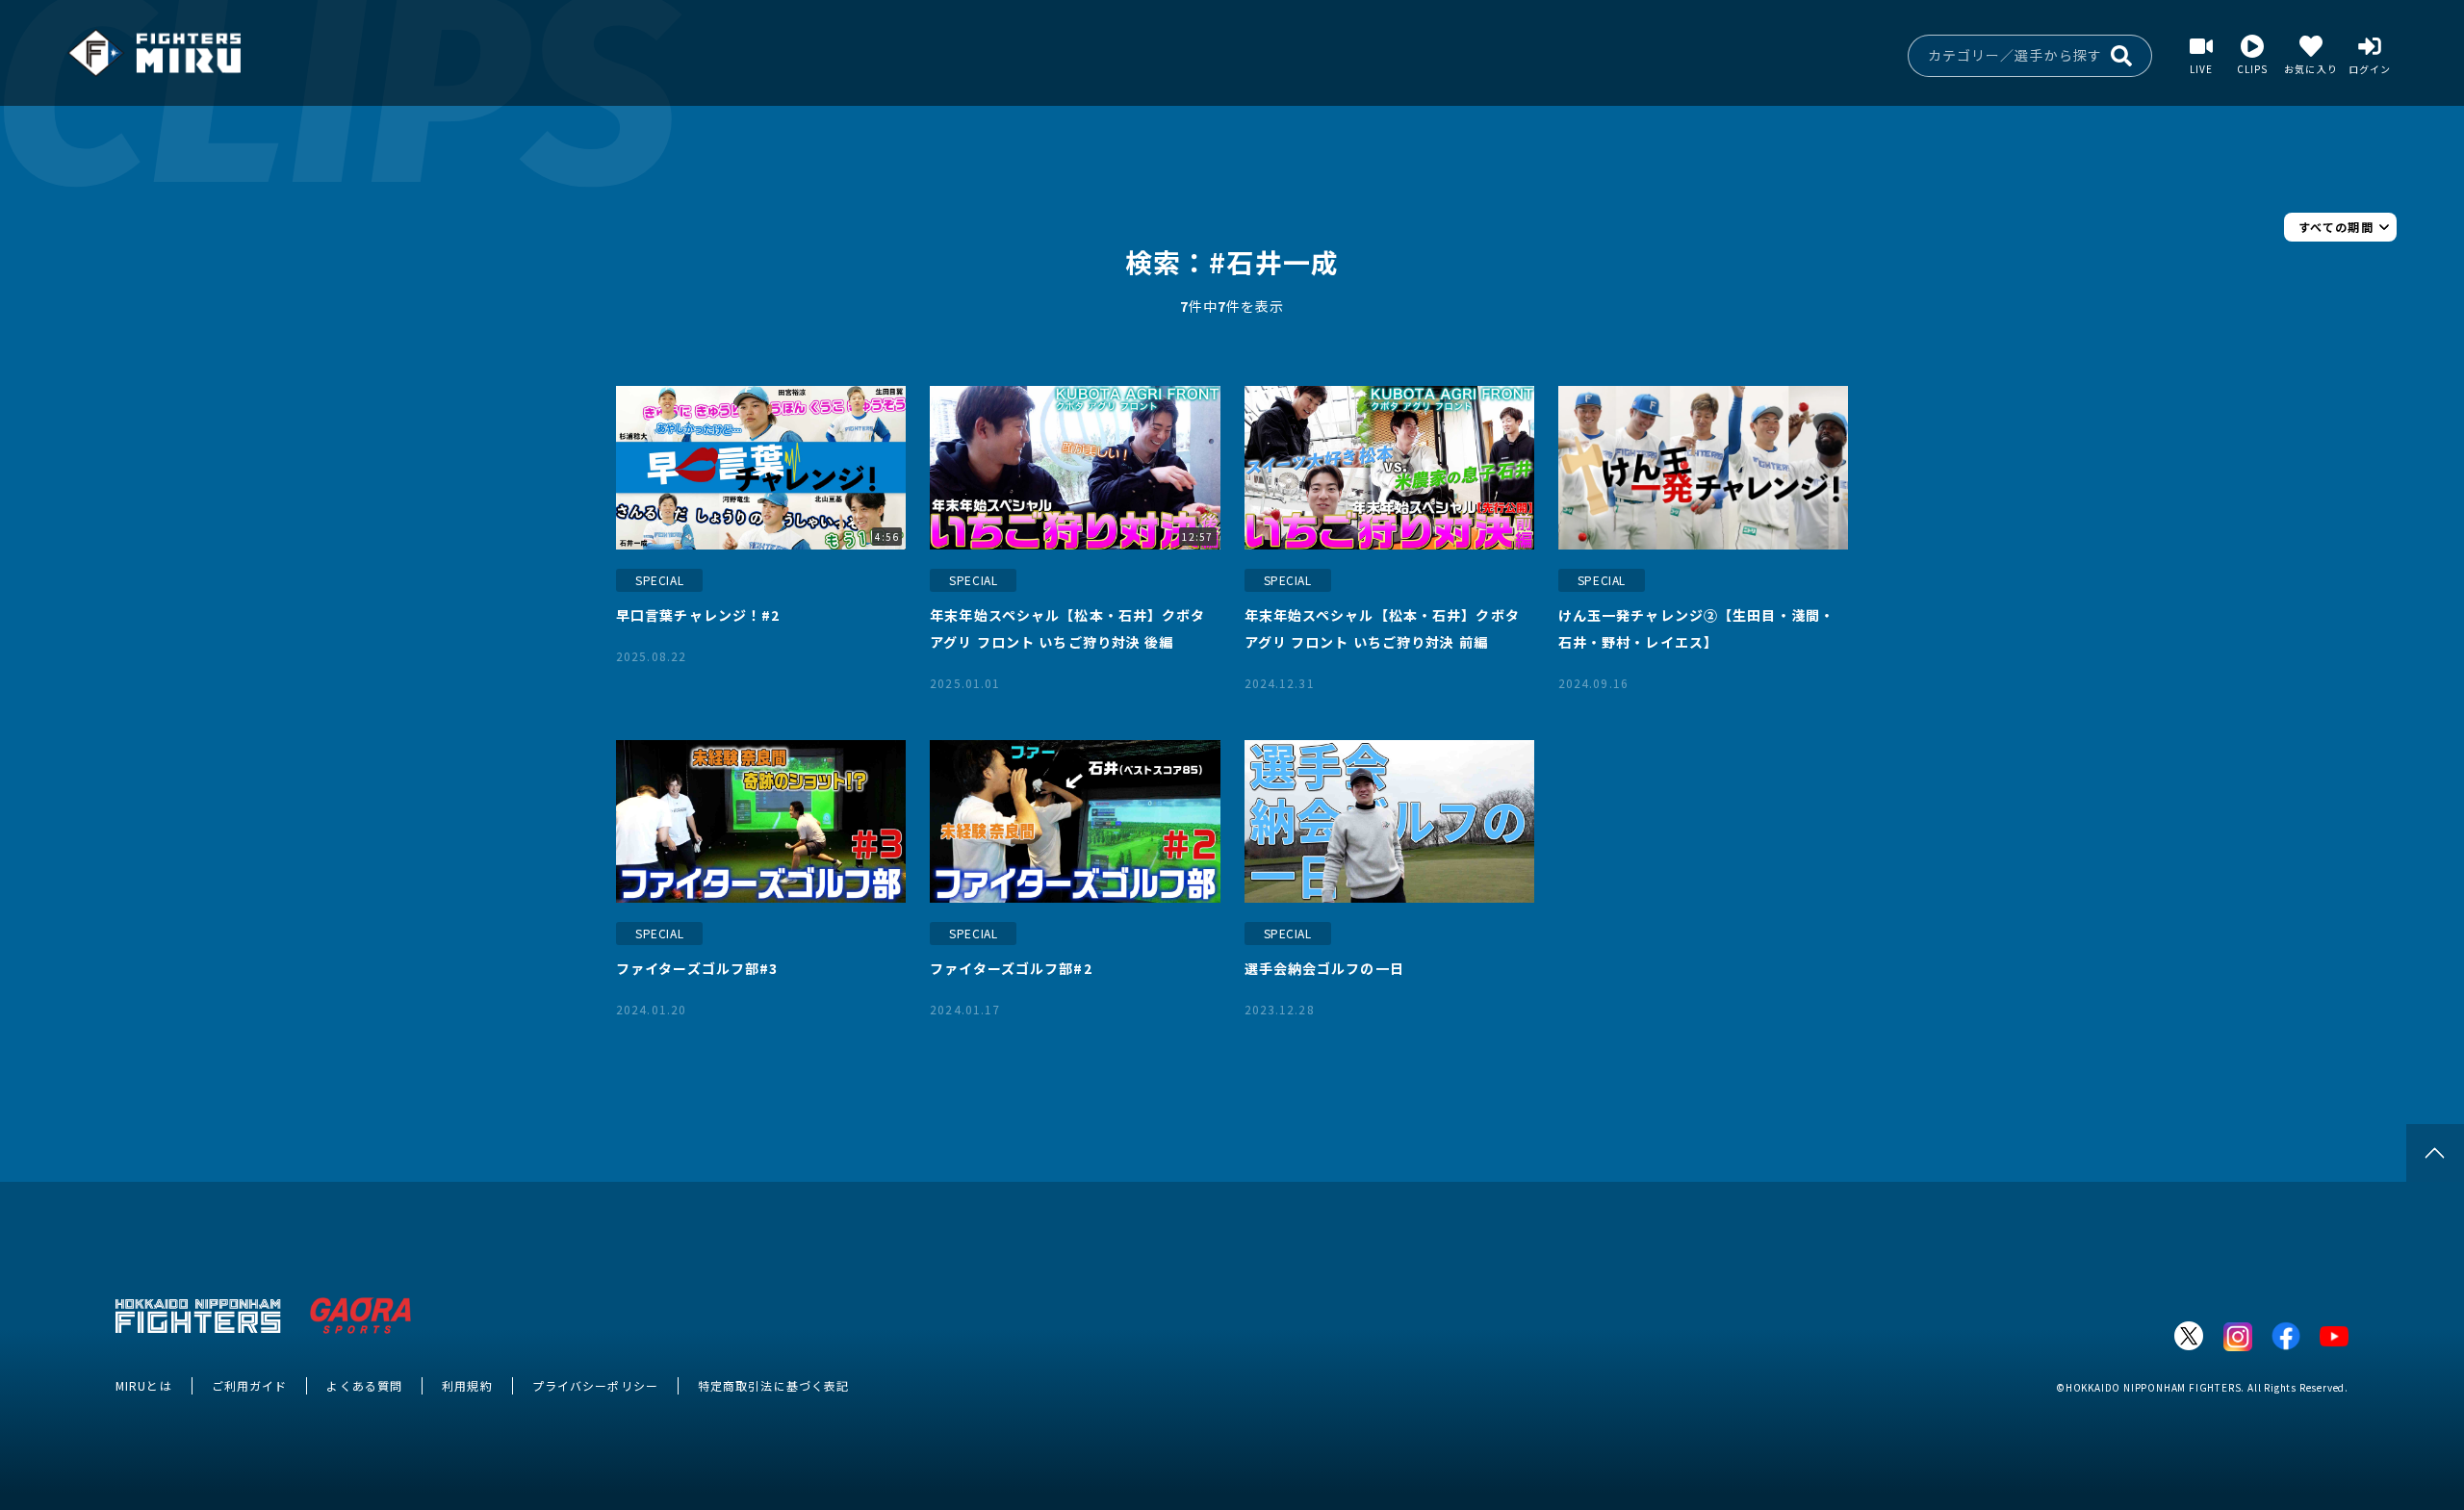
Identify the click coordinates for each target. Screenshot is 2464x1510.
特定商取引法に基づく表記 (773, 1385)
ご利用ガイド (250, 1385)
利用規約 (467, 1385)
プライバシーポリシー (595, 1385)
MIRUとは (144, 1385)
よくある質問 (364, 1385)
